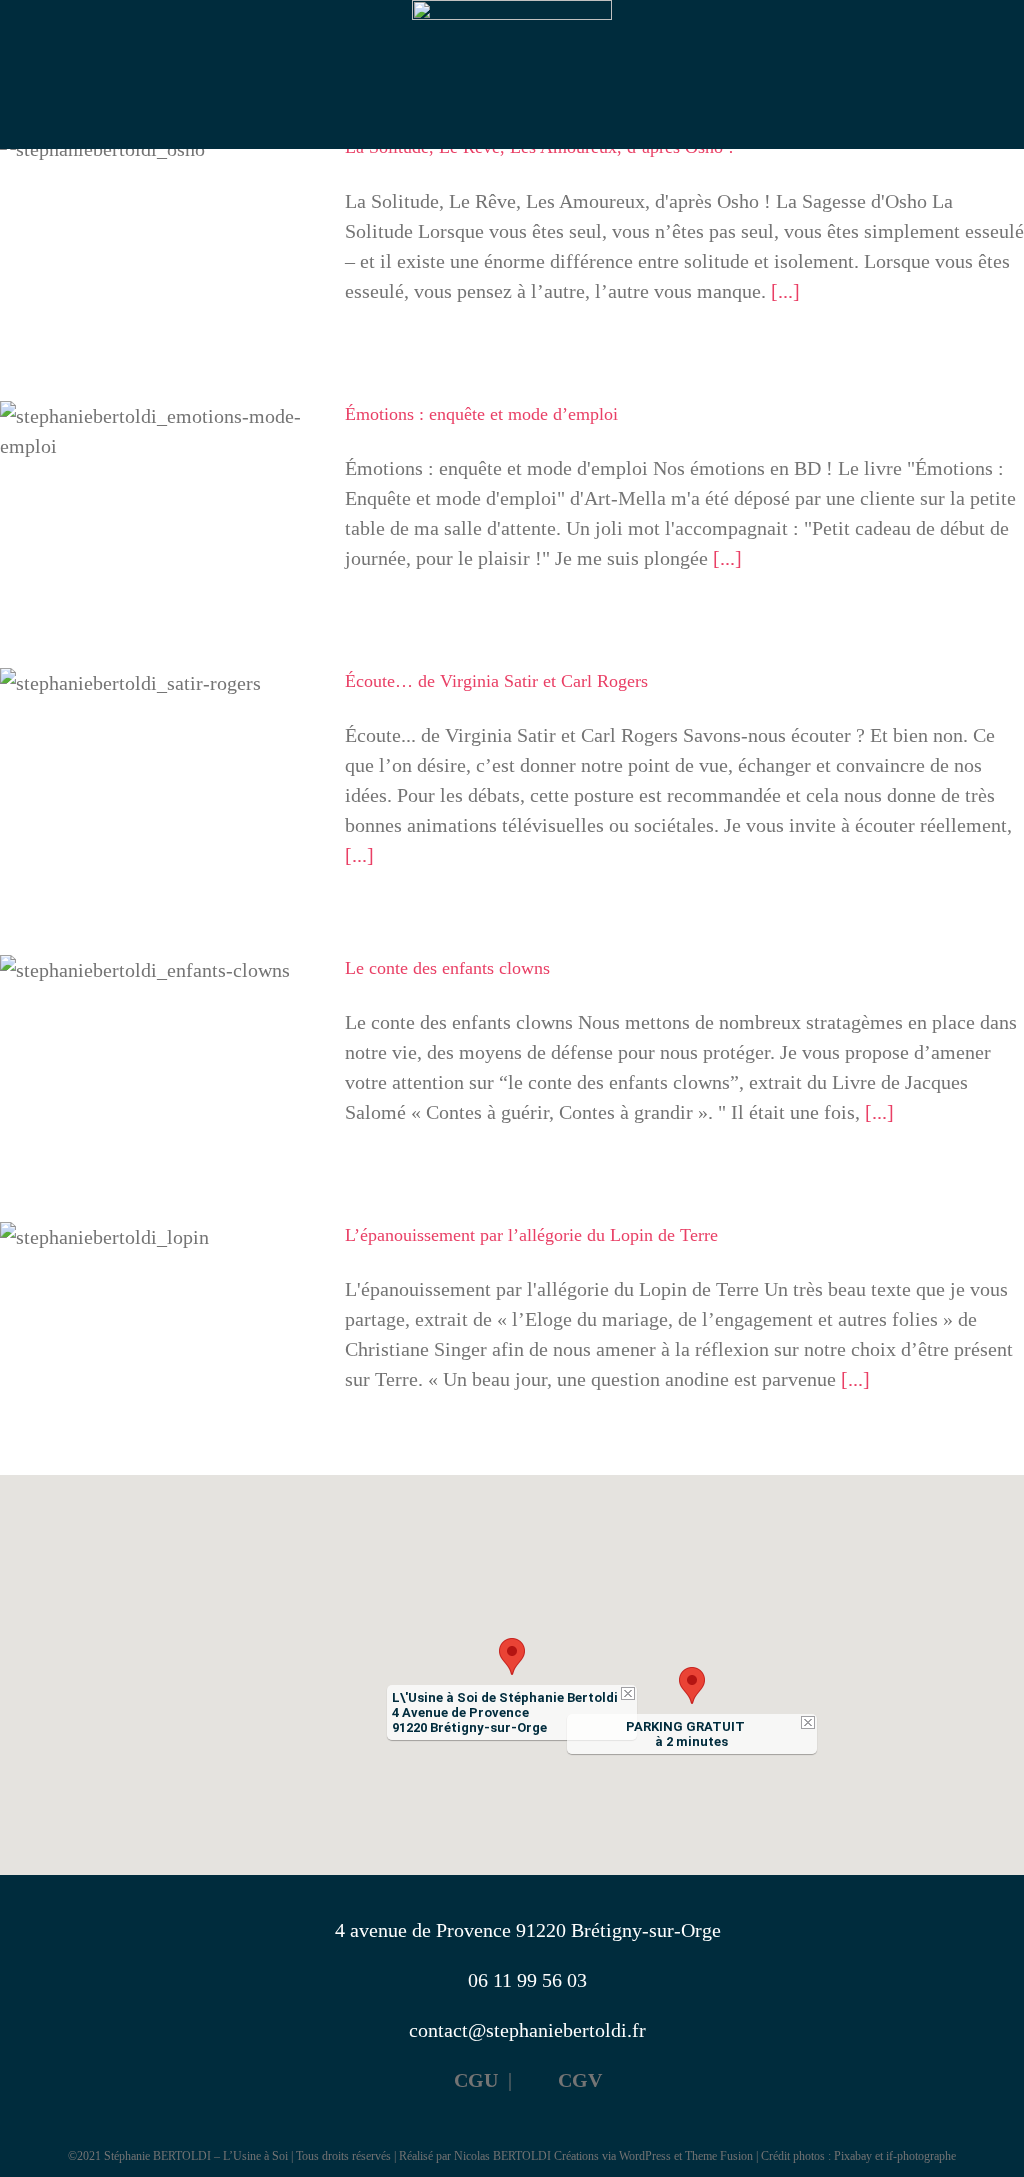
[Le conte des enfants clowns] (160, 1056)
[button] (512, 1656)
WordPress (645, 2156)
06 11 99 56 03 (527, 1980)
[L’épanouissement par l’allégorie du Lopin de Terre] (160, 1328)
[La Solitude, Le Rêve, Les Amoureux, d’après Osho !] (160, 235)
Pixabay (853, 2156)
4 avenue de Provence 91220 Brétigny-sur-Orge (528, 1930)
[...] (785, 291)
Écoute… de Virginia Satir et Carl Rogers (160, 726)
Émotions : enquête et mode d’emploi (481, 414)
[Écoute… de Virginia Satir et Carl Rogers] (160, 769)
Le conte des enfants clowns (160, 1013)
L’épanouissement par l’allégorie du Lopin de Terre (160, 1267)
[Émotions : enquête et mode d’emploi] (160, 502)
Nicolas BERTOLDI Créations (526, 2156)
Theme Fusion (719, 2156)
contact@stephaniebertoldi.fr (527, 2030)
